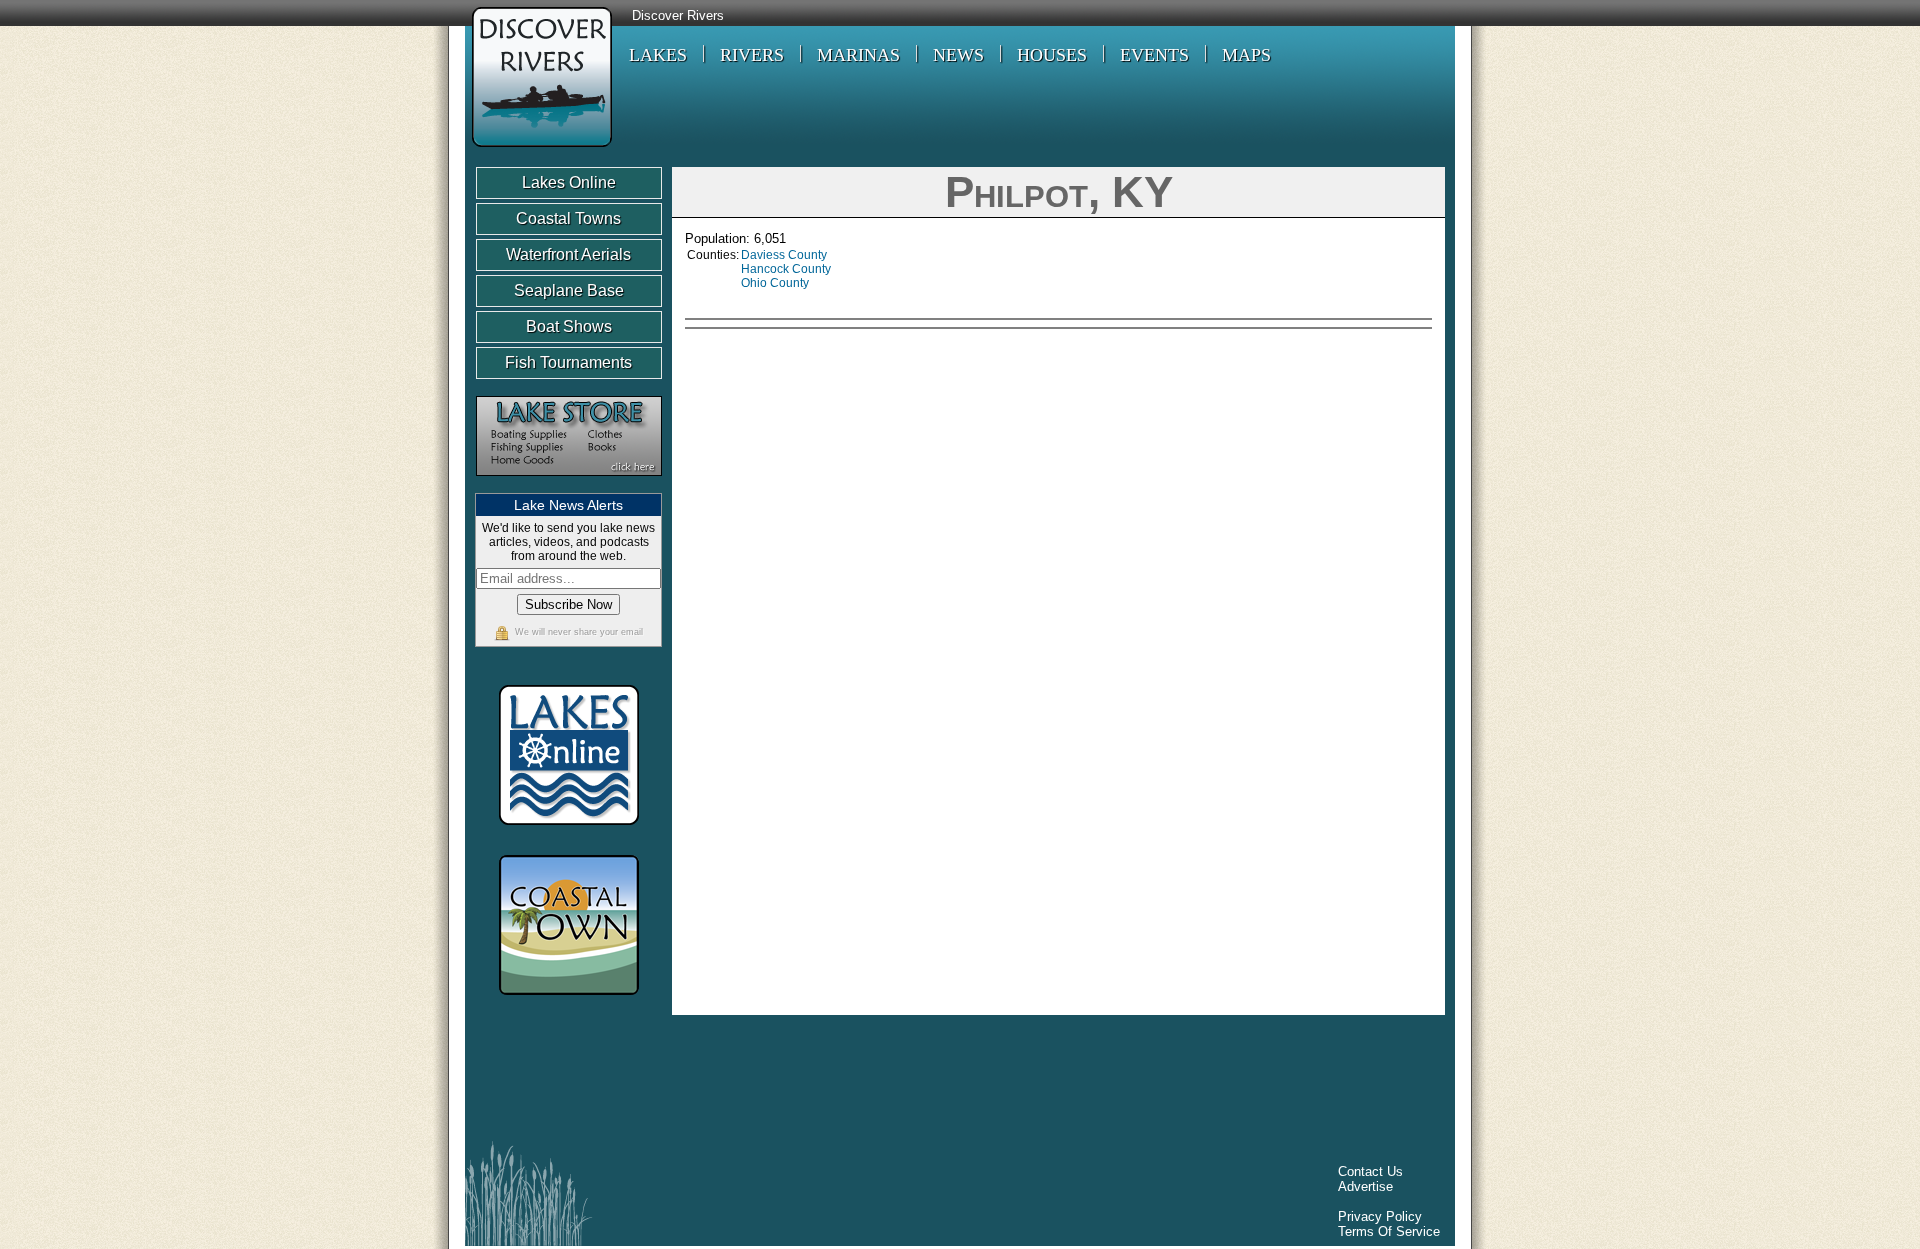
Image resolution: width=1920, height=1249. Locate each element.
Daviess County (784, 255)
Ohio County (775, 283)
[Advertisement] (1262, 477)
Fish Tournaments (568, 362)
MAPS (1246, 55)
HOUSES (1052, 55)
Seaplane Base (569, 290)
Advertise (1365, 1186)
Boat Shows (569, 326)
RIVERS (752, 55)
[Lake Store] (569, 485)
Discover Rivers (678, 16)
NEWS (958, 55)
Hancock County (786, 269)
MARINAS (858, 55)
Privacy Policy (1380, 1216)
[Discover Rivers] (538, 149)
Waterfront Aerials (568, 254)
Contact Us (1370, 1171)
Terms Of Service (1389, 1231)
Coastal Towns (568, 218)
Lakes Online (569, 182)
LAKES (658, 55)
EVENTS (1154, 55)
